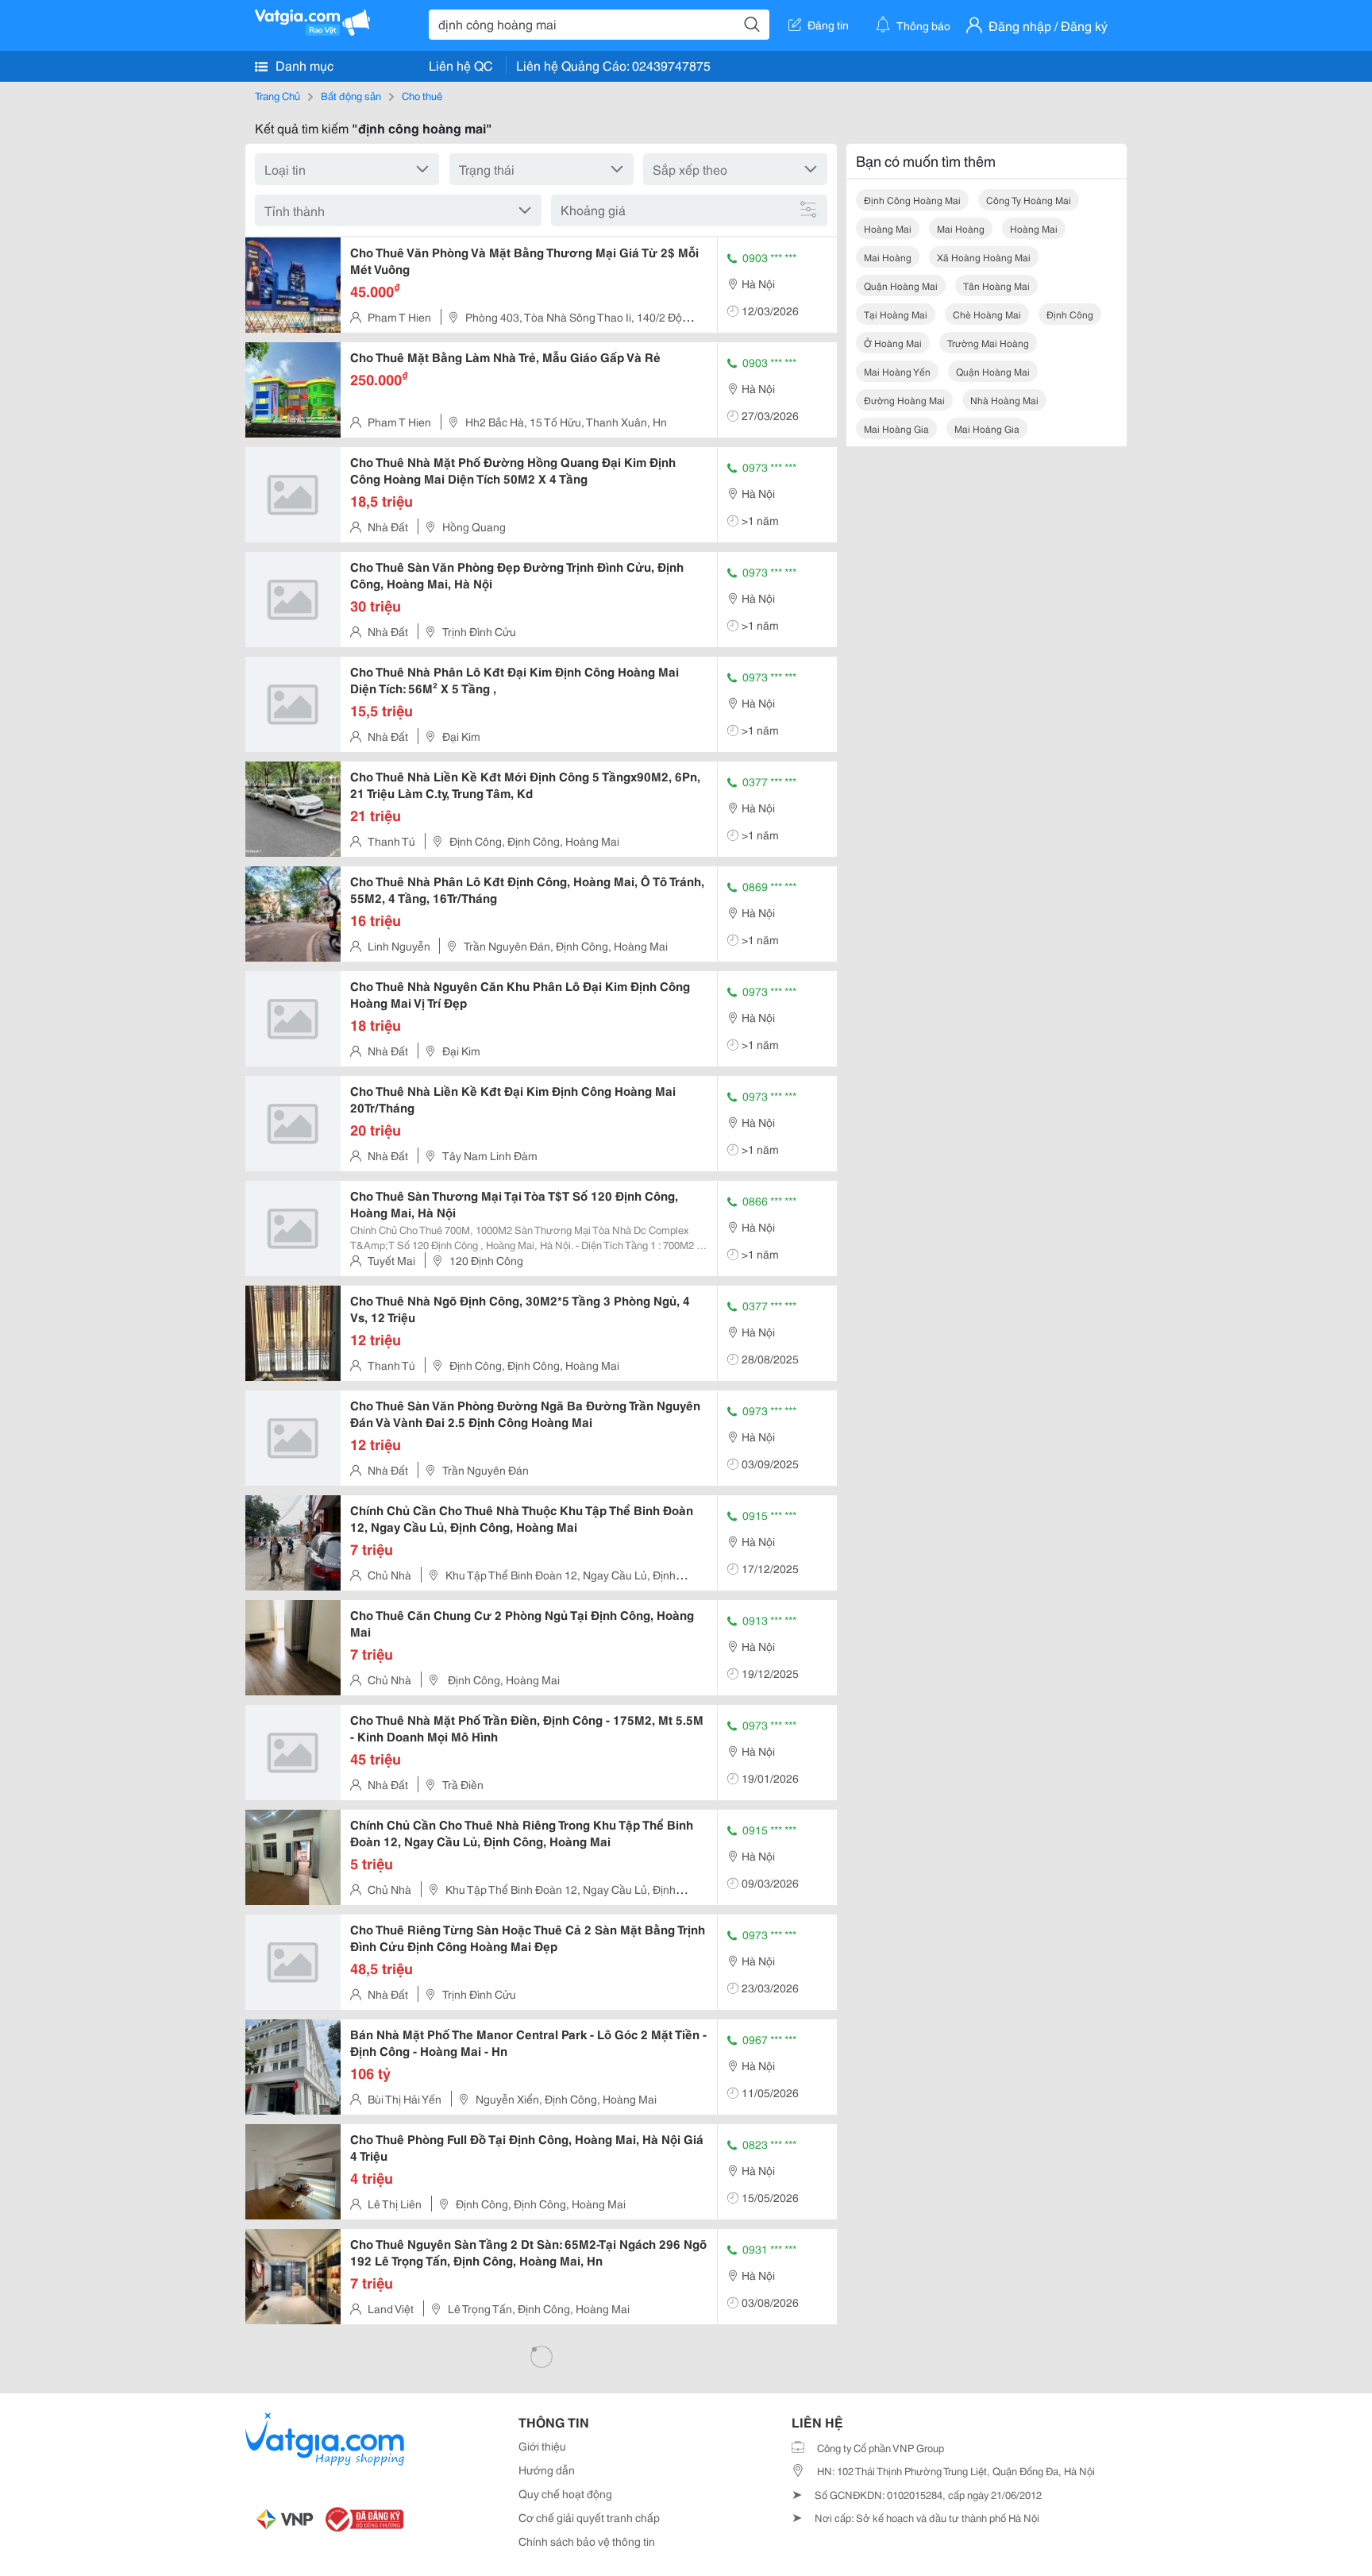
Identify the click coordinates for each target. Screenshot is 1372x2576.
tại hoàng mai (896, 314)
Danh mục (303, 65)
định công (1070, 314)
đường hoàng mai (904, 400)
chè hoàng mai (987, 314)
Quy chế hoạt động (565, 2493)
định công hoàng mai (912, 200)
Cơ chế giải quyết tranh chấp (589, 2517)
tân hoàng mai (996, 285)
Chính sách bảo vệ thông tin (587, 2541)
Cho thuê (422, 95)
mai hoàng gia (896, 428)
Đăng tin (828, 25)
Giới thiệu (542, 2446)
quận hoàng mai (901, 285)
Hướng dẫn (547, 2470)
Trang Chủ (277, 95)
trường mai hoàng (988, 343)
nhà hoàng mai (1004, 400)
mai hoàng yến (897, 371)
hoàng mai (888, 228)
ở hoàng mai (893, 343)
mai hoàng (961, 228)
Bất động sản (351, 95)
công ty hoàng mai (1029, 200)
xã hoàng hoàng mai (984, 257)
